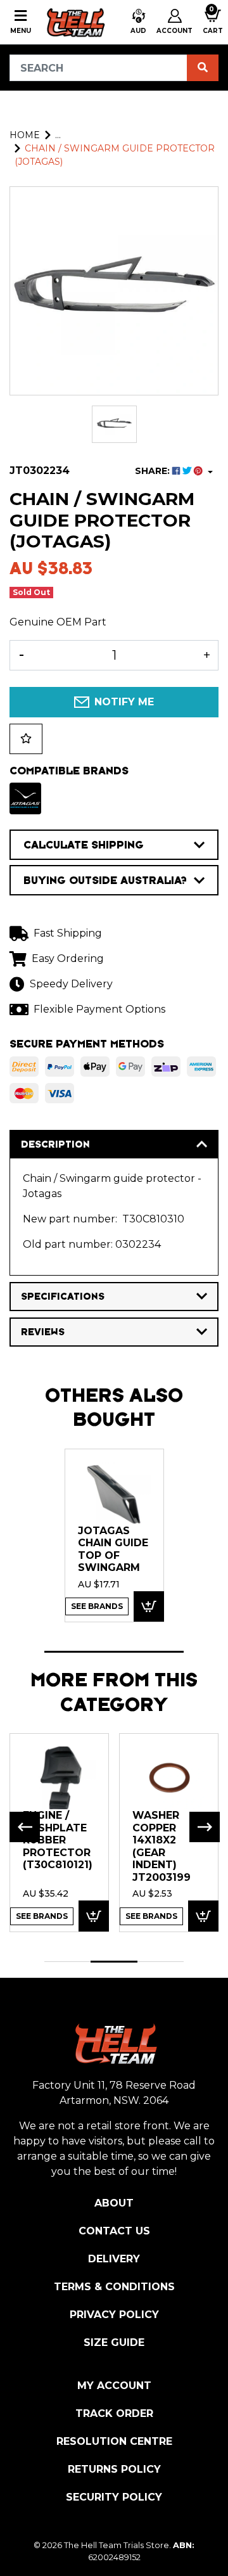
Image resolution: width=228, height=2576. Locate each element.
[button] (138, 22)
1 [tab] (114, 1652)
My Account (114, 2386)
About (114, 2203)
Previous (25, 1827)
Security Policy (114, 2497)
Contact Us (114, 2231)
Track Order (114, 2413)
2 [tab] (114, 1962)
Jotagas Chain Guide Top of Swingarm (113, 1549)
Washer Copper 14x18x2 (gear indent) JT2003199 (161, 1846)
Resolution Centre (114, 2441)
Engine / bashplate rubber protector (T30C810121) (58, 1840)
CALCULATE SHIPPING (84, 845)
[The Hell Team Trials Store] (74, 22)
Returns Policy (114, 2469)
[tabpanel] (114, 1535)
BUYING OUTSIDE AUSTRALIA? (105, 880)
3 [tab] (161, 1962)
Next (205, 1827)
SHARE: (154, 471)
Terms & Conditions (114, 2287)
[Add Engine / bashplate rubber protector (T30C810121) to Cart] (94, 1916)
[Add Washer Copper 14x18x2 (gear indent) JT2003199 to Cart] (203, 1916)
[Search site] (203, 68)
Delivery (114, 2259)
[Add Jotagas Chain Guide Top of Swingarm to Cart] (149, 1607)
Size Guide (114, 2342)
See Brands (97, 1606)
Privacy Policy (114, 2315)
